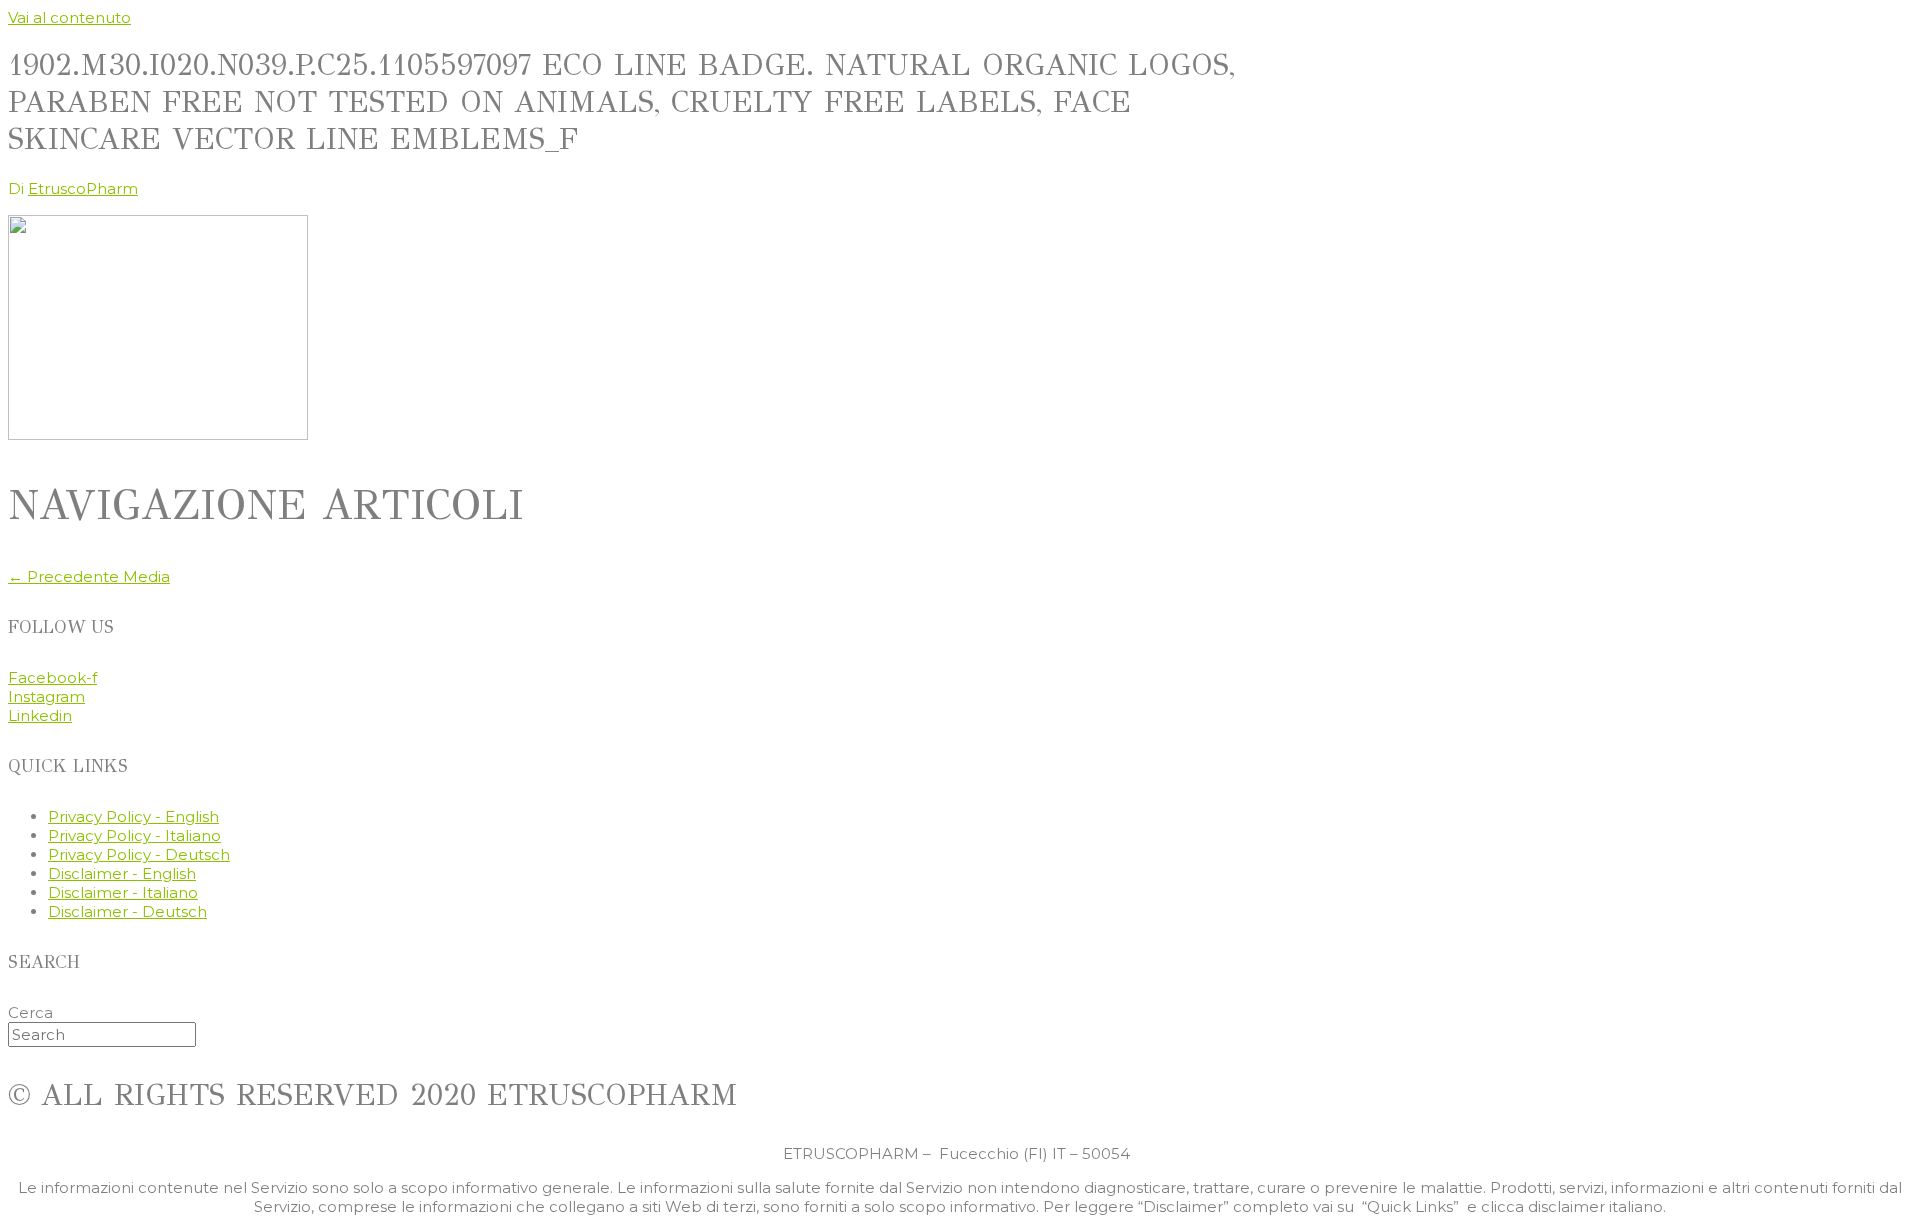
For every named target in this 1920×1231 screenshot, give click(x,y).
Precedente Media (89, 576)
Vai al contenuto (69, 17)
